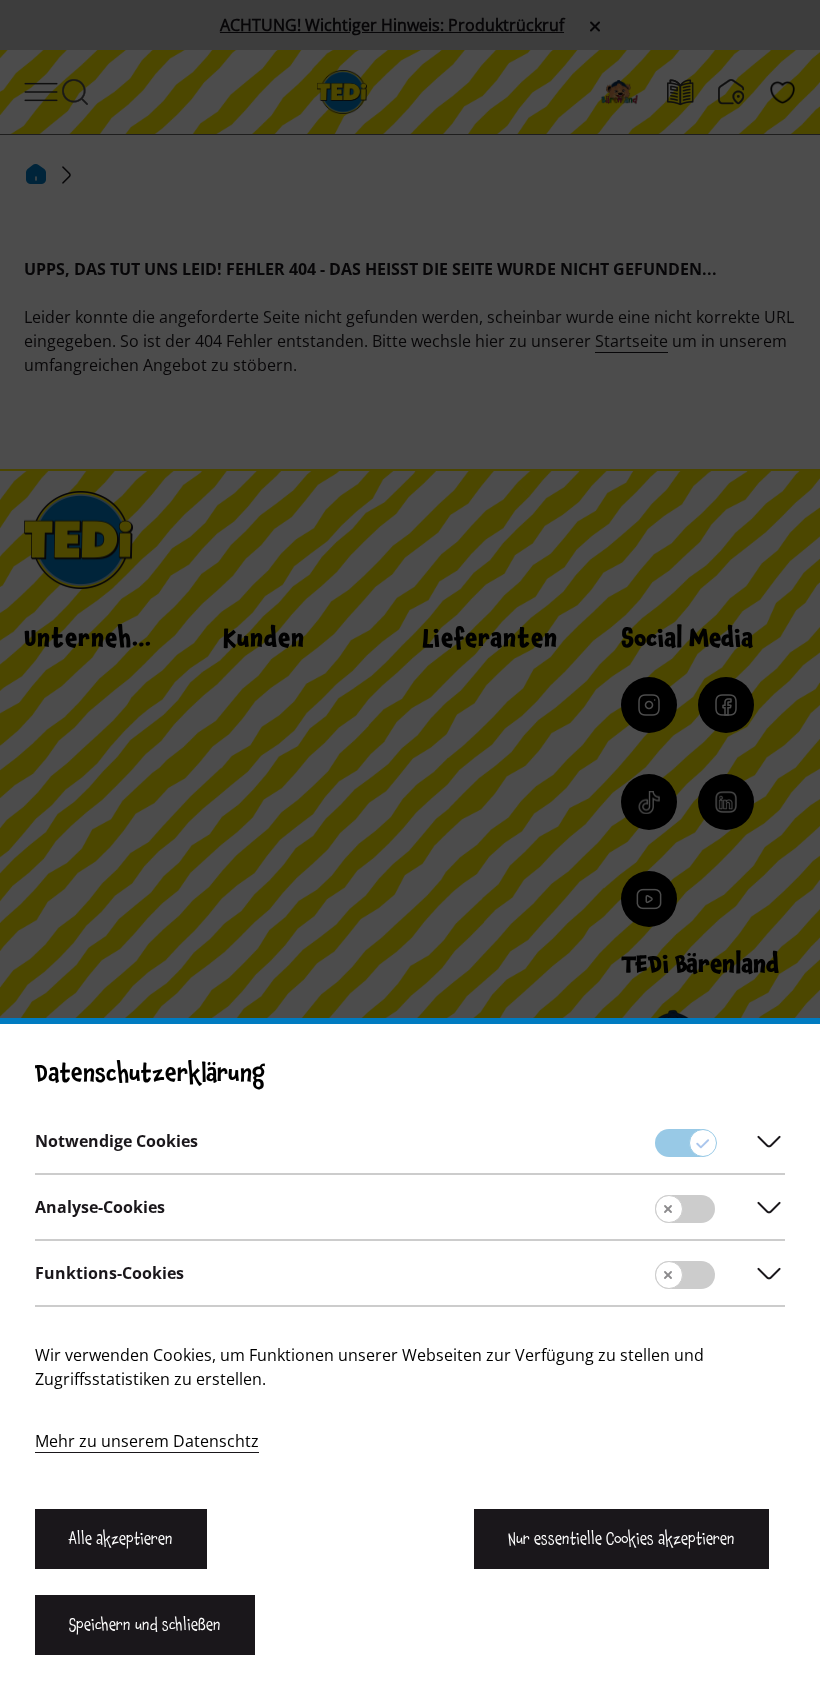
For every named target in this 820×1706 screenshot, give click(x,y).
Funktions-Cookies (109, 1273)
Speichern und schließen (145, 1625)
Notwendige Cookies (116, 1141)
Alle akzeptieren (121, 1539)
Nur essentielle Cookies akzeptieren (621, 1539)
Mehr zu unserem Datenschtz (147, 1441)
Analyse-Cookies (100, 1207)
